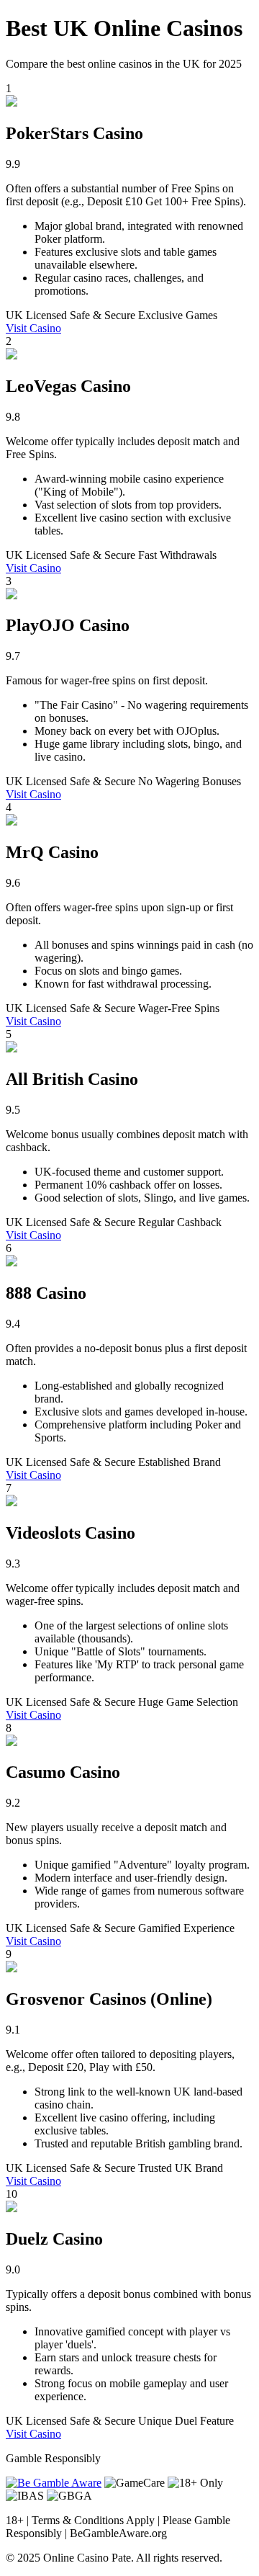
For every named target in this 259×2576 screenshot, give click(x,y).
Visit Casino (33, 328)
